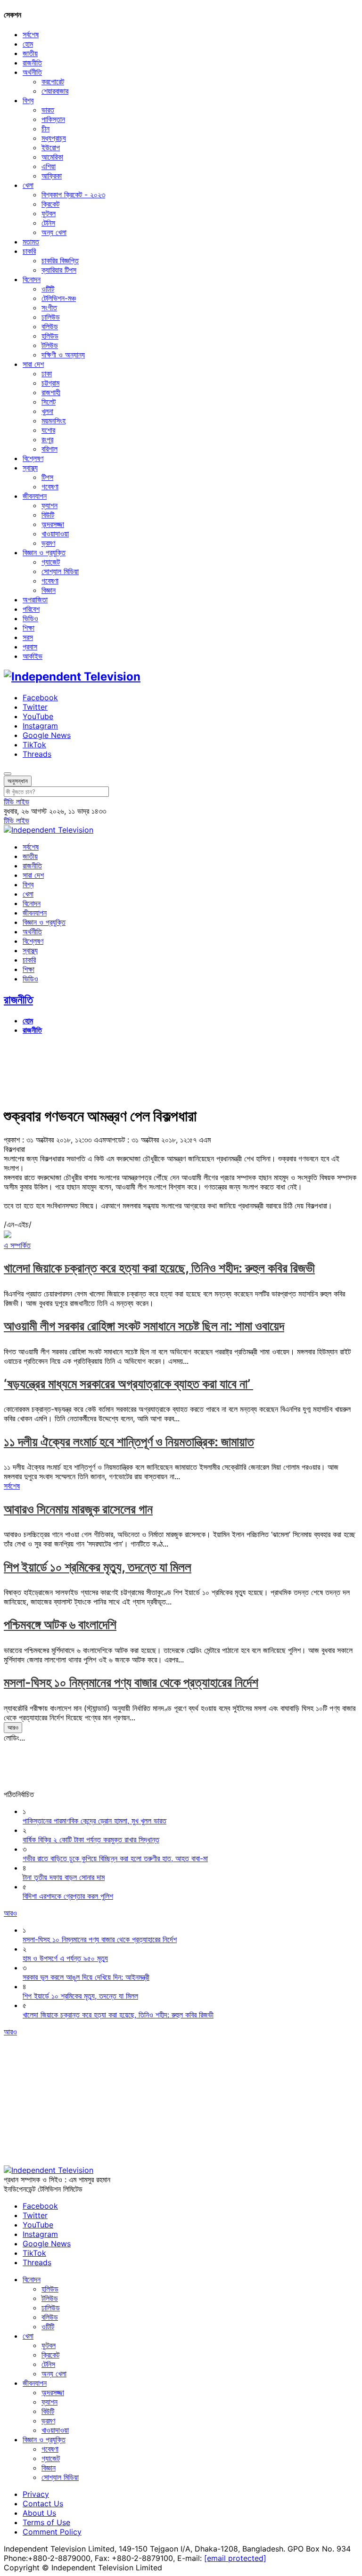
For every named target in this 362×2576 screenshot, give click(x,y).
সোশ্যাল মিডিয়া (60, 571)
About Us (39, 2513)
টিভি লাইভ (16, 802)
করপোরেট (53, 81)
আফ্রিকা (52, 176)
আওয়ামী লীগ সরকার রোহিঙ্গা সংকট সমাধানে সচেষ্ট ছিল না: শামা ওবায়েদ (144, 1326)
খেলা (28, 185)
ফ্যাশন (49, 505)
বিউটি (48, 515)
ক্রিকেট (50, 204)
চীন (45, 129)
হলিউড (50, 336)
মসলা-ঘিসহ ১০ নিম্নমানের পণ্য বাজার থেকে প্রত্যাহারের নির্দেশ (131, 1682)
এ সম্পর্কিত (17, 1245)
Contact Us (43, 2503)
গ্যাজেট (51, 562)
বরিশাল (49, 449)
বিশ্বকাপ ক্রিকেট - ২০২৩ (73, 194)
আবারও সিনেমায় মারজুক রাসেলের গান (78, 1509)
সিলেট (49, 402)
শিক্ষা (29, 628)
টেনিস (48, 223)
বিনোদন (32, 279)
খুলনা (47, 411)
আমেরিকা (52, 157)
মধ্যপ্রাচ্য (54, 138)
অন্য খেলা (54, 232)
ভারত (48, 110)
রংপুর (47, 439)
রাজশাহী (51, 392)
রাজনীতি (32, 63)
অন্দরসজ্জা (53, 524)
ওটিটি (48, 289)
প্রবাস (30, 647)
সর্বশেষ (31, 34)
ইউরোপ (51, 147)
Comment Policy (52, 2532)
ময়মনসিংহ (53, 421)
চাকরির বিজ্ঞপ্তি (60, 260)
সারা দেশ (33, 364)
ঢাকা (47, 373)
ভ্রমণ (48, 543)
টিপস (47, 477)
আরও (13, 1727)
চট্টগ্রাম (50, 383)
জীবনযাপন (35, 496)
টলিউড (50, 345)
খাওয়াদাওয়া (55, 534)
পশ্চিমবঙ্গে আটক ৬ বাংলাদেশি (60, 1624)
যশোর (48, 430)
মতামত (31, 242)
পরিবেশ (31, 609)
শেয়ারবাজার (55, 91)
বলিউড (50, 326)
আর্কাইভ (33, 656)
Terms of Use (46, 2522)
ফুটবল (49, 213)
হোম (28, 44)
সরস (28, 637)
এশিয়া (49, 166)
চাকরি (29, 251)
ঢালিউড (51, 317)
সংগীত (49, 308)
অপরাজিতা (35, 599)
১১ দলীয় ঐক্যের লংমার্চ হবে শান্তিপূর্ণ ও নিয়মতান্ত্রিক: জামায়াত (129, 1442)
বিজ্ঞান (49, 590)
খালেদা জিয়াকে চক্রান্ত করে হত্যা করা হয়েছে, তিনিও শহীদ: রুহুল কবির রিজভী (159, 1268)
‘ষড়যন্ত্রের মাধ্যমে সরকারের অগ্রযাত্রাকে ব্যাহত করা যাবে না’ (128, 1384)
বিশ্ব (28, 100)
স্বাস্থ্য (30, 468)
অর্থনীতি (32, 72)
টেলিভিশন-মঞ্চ (59, 298)
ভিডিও (30, 618)
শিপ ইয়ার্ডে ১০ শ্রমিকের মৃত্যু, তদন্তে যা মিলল (98, 1567)
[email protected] (235, 2558)
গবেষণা (50, 486)
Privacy (36, 2494)
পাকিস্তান (53, 119)
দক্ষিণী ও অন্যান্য (63, 355)
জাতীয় (30, 53)
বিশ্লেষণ (33, 458)
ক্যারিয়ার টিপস (59, 270)
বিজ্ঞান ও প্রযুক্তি (44, 552)
